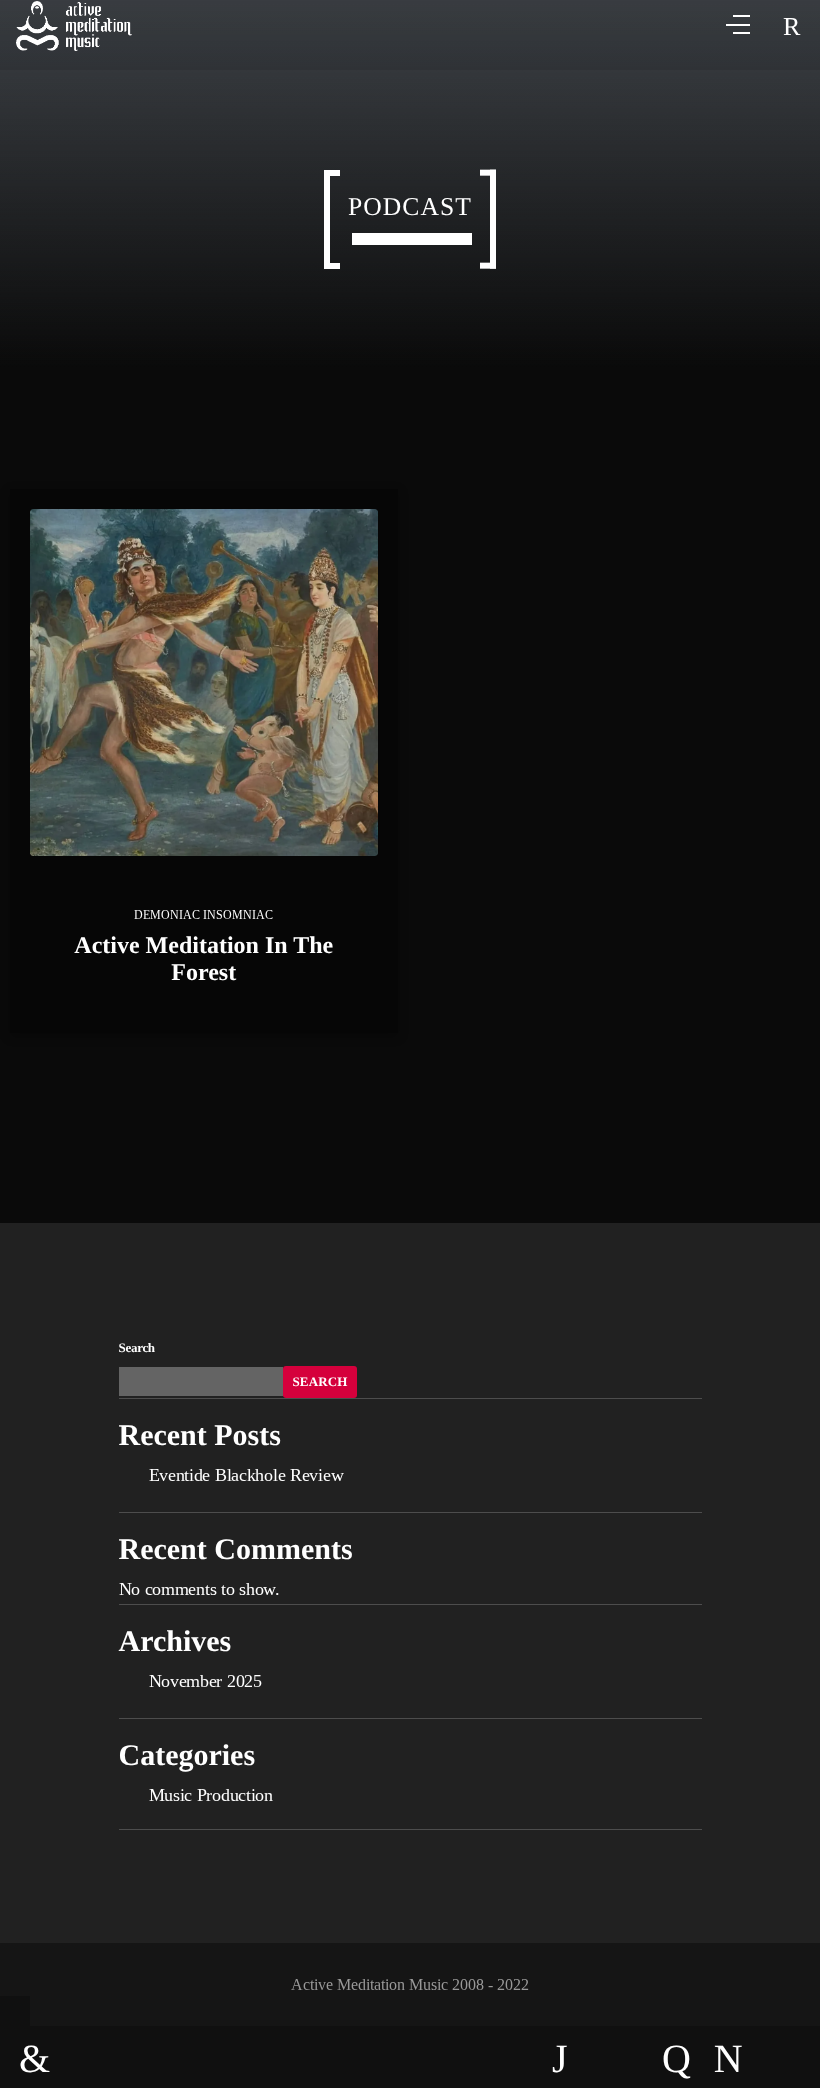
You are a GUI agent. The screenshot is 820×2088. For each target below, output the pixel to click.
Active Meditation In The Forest (203, 959)
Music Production (211, 1795)
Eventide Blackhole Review (246, 1475)
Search (137, 1347)
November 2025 (205, 1681)
